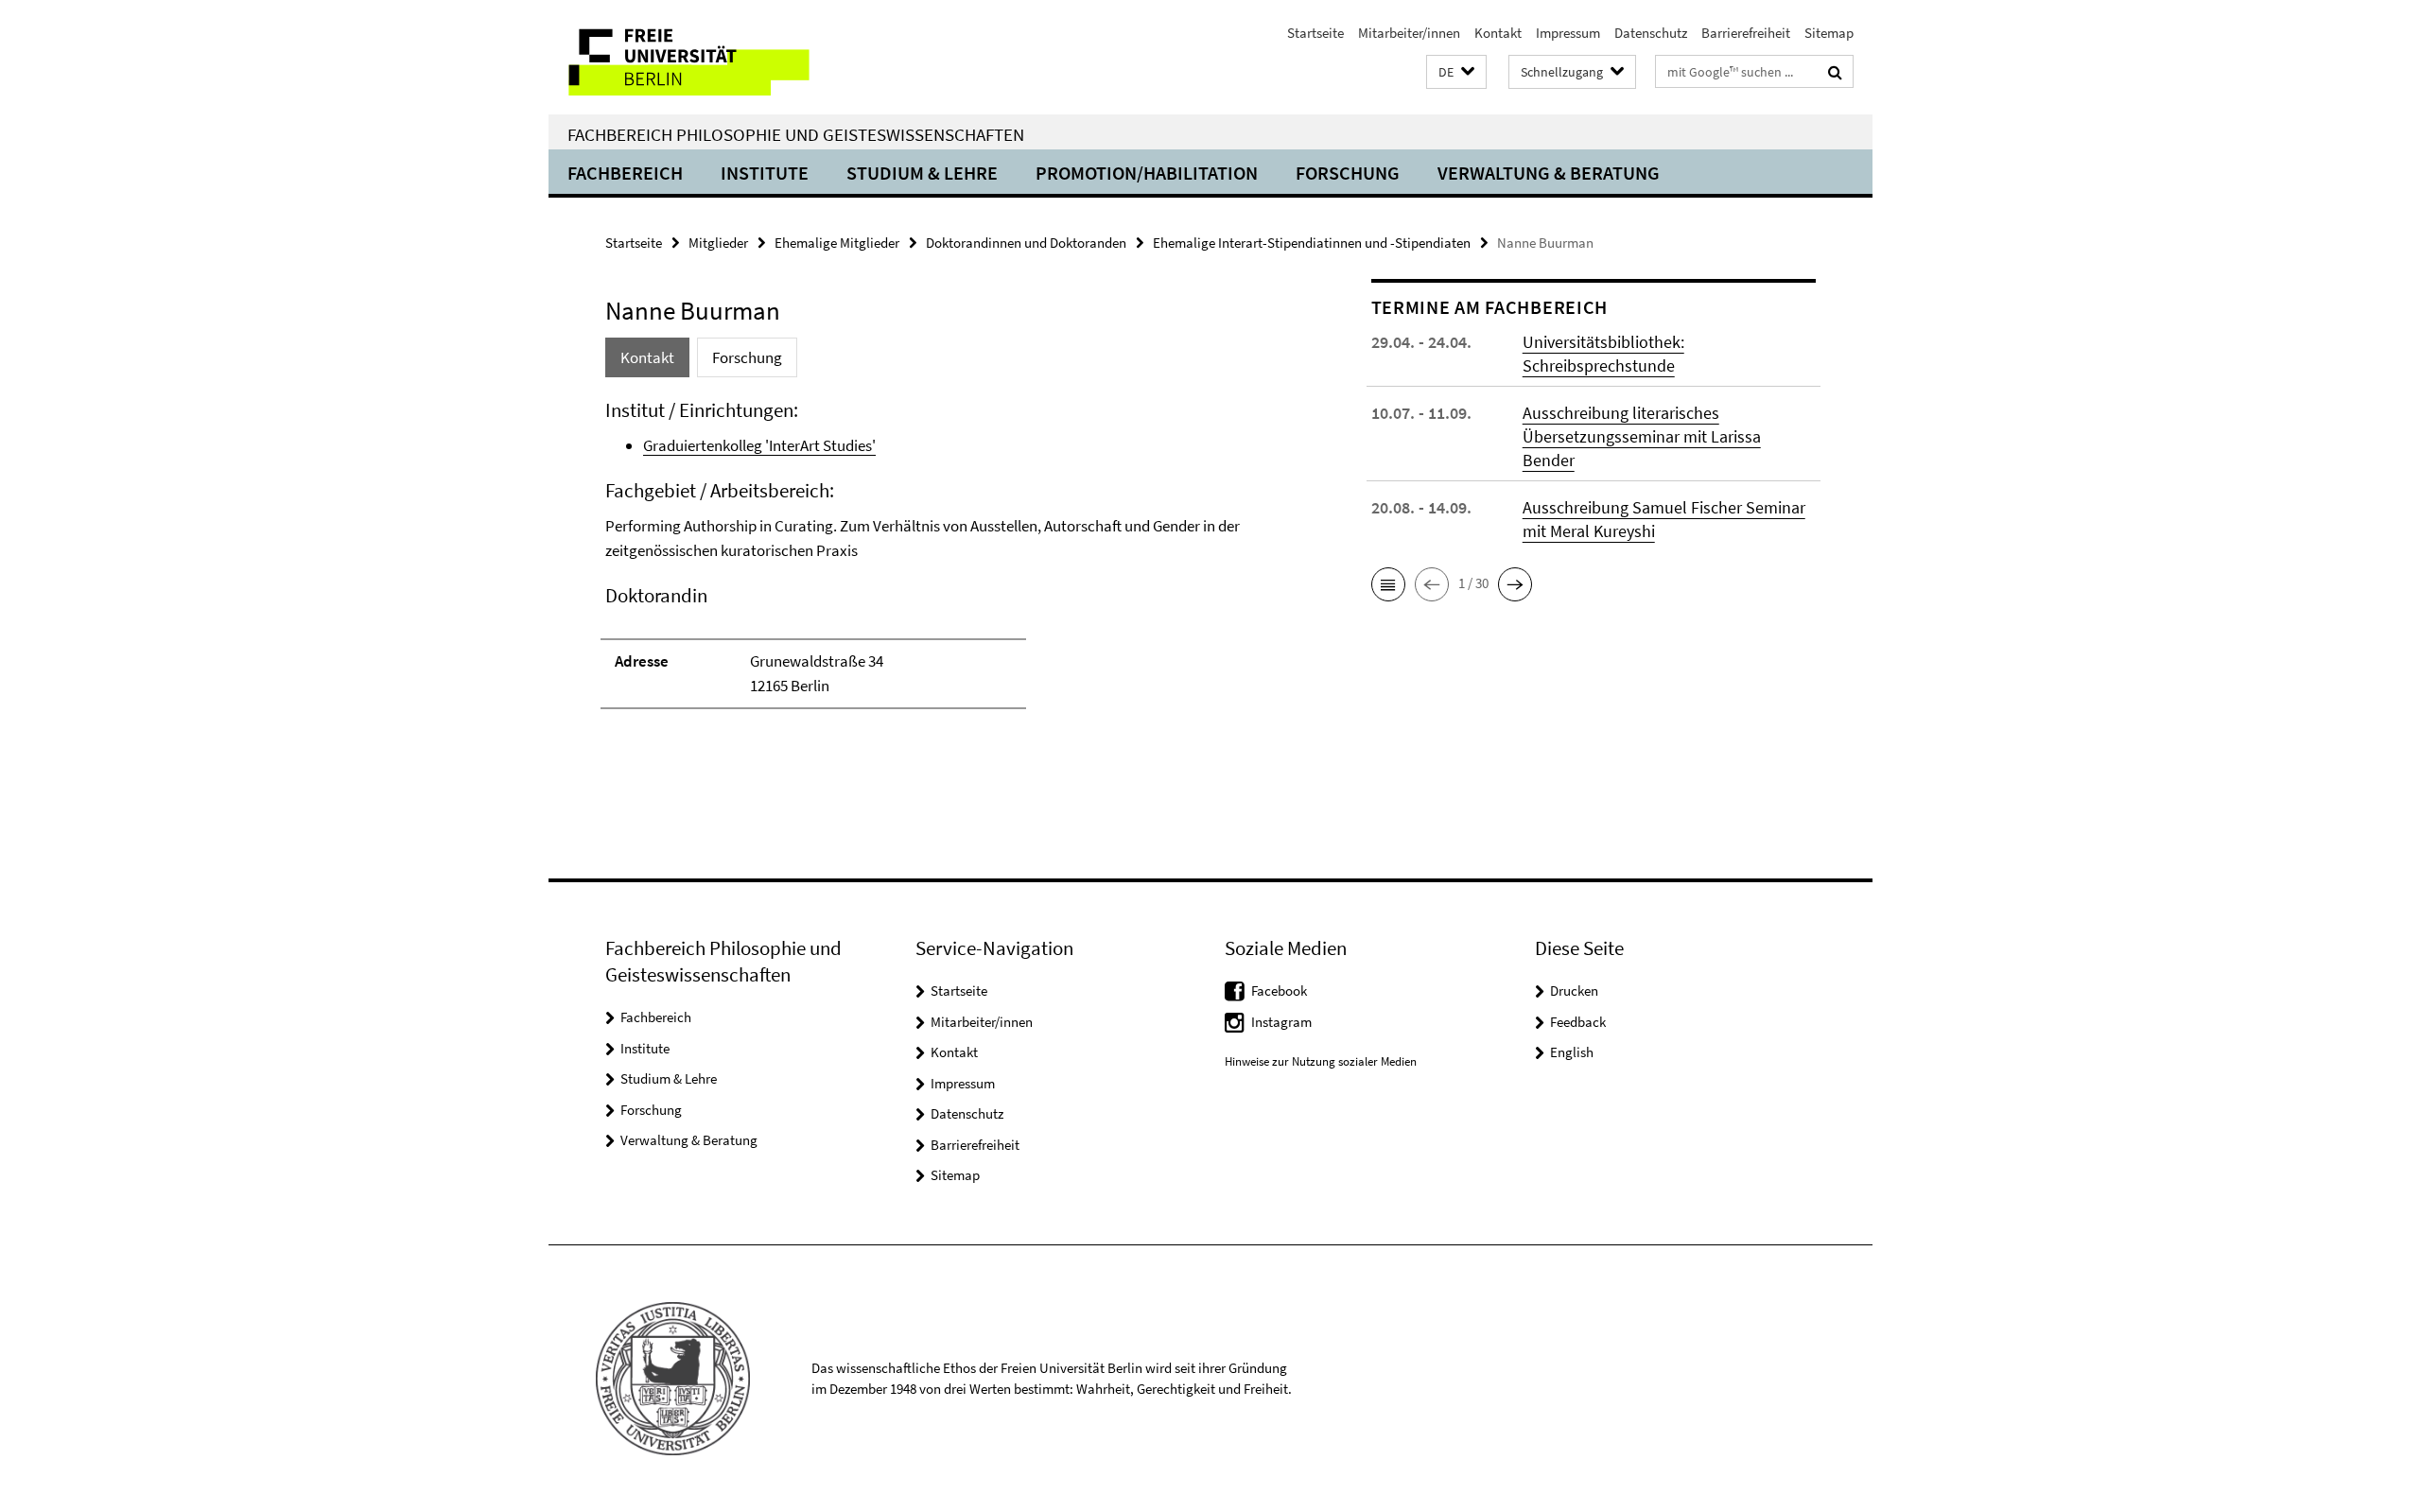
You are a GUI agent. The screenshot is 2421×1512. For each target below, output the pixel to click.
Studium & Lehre (922, 173)
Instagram (1281, 1022)
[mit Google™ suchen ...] (1835, 72)
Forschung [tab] (747, 357)
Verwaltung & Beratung (1549, 173)
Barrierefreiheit (1746, 33)
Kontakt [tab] (647, 357)
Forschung (1348, 173)
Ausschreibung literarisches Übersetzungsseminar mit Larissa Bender (1642, 436)
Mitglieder (718, 243)
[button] (1456, 72)
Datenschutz (1651, 33)
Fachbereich (625, 173)
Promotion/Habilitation (1147, 173)
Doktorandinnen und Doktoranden (1026, 243)
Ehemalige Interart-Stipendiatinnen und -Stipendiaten (1312, 243)
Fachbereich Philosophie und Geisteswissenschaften (796, 134)
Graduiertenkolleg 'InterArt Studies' (759, 445)
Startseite (1315, 33)
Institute (765, 173)
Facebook (1279, 991)
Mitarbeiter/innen (1409, 33)
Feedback (1578, 1022)
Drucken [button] (1574, 991)
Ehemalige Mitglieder (837, 243)
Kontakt (1498, 33)
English (1572, 1052)
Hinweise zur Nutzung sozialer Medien (1321, 1061)
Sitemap (1829, 33)
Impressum (1568, 33)
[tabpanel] (952, 563)
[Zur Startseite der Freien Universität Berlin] (707, 57)
